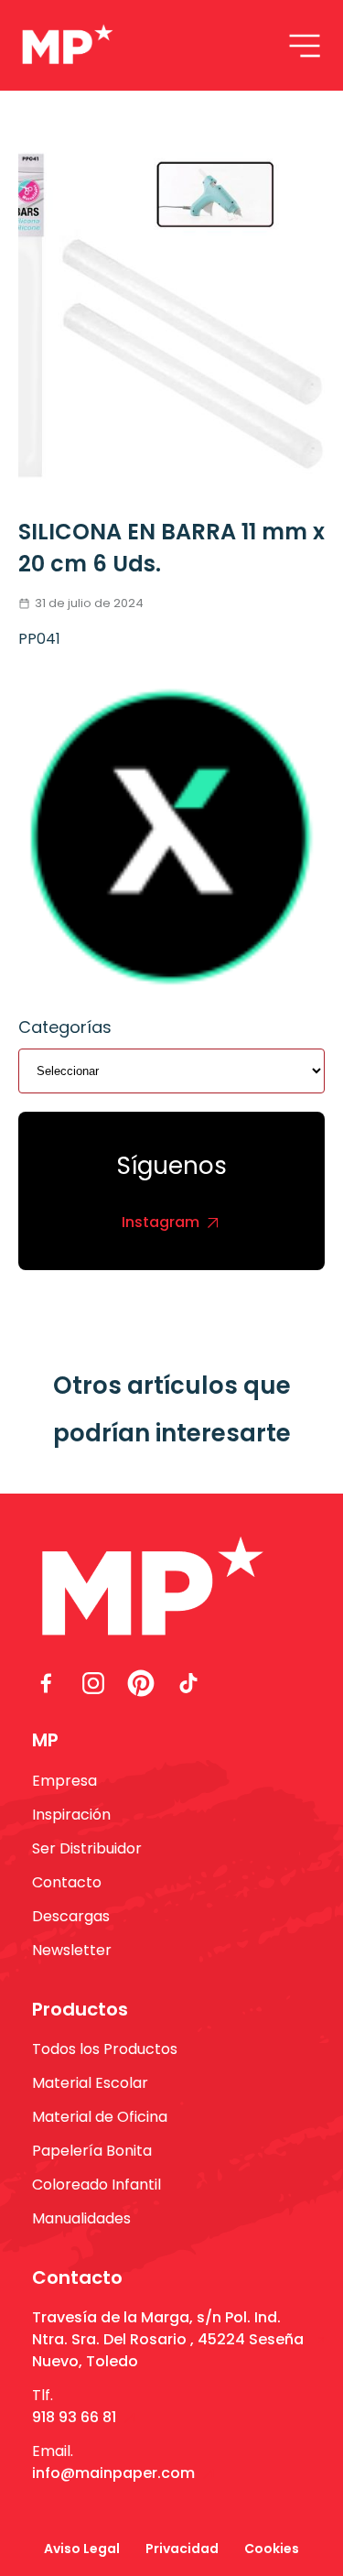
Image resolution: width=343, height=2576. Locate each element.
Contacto (67, 1882)
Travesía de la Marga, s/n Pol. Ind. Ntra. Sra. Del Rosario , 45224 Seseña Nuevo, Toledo (168, 2339)
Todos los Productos (105, 2049)
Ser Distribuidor (87, 1848)
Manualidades (81, 2218)
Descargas (71, 1916)
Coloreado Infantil (96, 2185)
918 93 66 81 (74, 2417)
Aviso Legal (82, 2549)
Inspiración (71, 1815)
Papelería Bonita (92, 2151)
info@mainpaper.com (113, 2473)
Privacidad (182, 2549)
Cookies (272, 2549)
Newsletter (72, 1950)
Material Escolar (90, 2083)
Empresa (64, 1781)
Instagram (161, 1222)
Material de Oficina (100, 2117)
